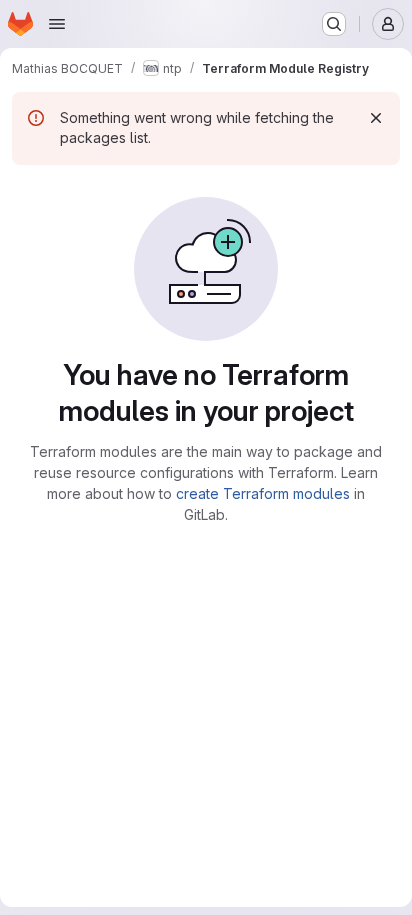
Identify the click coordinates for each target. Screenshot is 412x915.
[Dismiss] (376, 118)
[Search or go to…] (334, 24)
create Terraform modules (263, 493)
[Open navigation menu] (57, 24)
